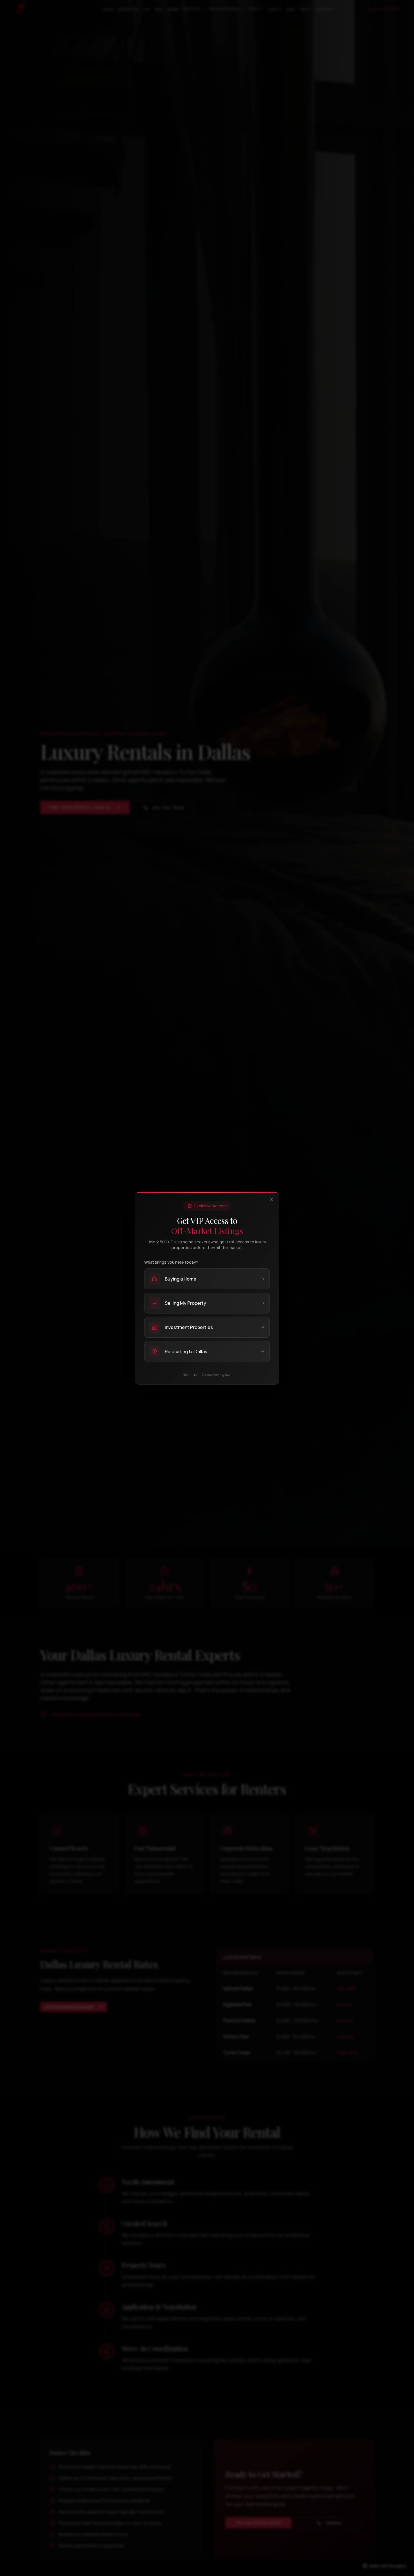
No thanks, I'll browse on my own (207, 1375)
